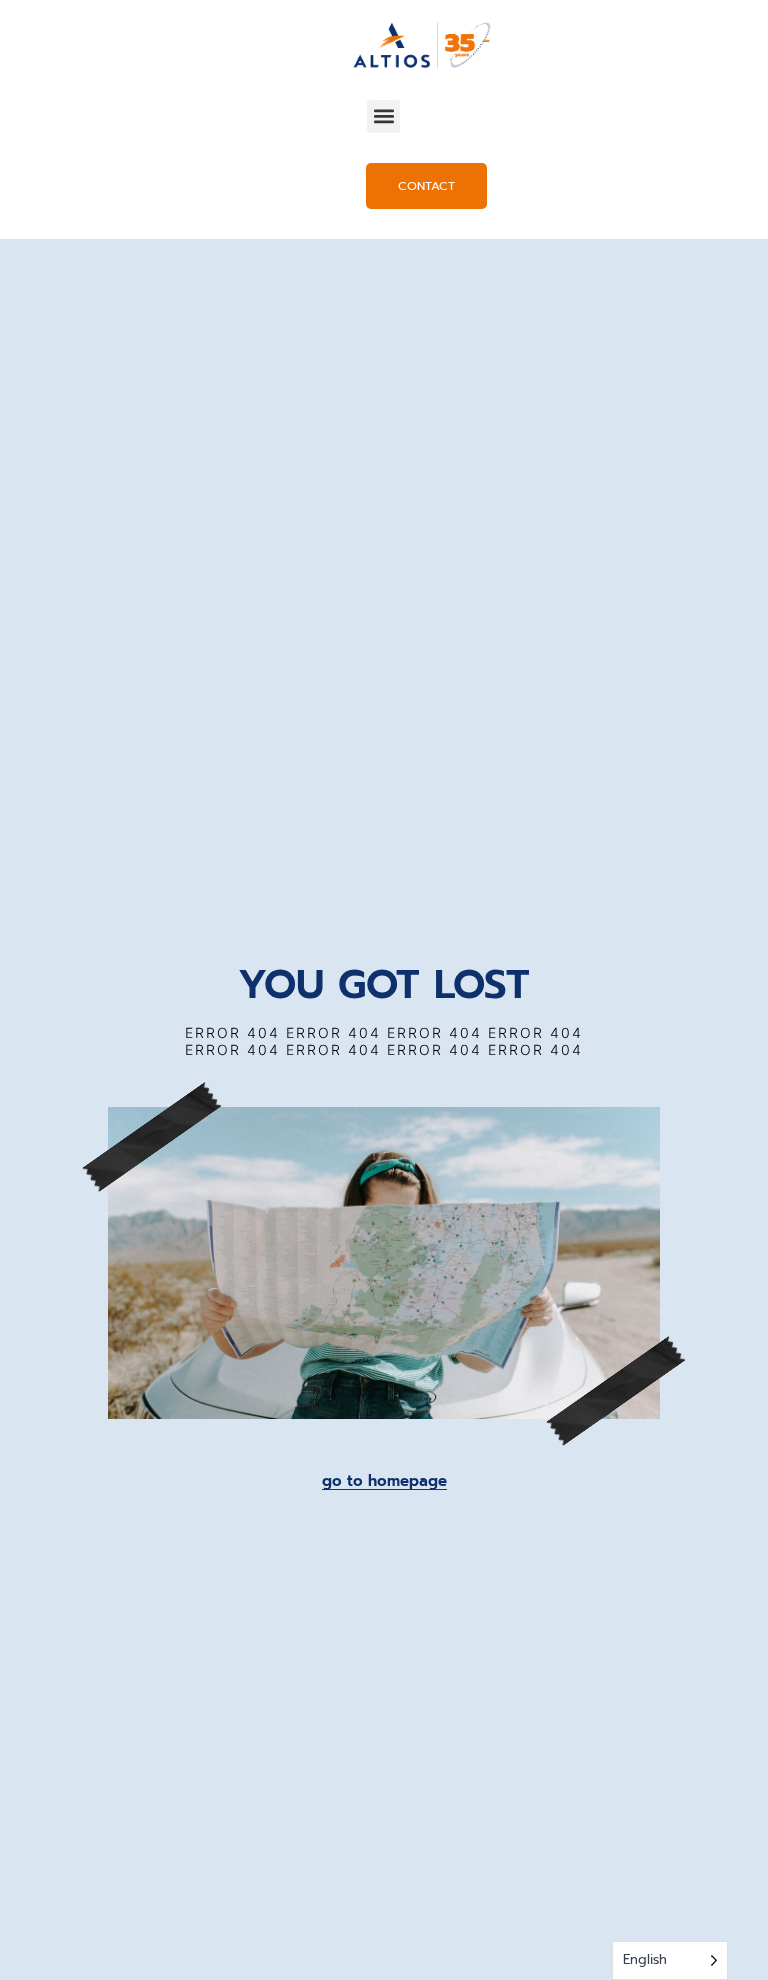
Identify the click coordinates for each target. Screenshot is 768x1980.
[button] (383, 116)
